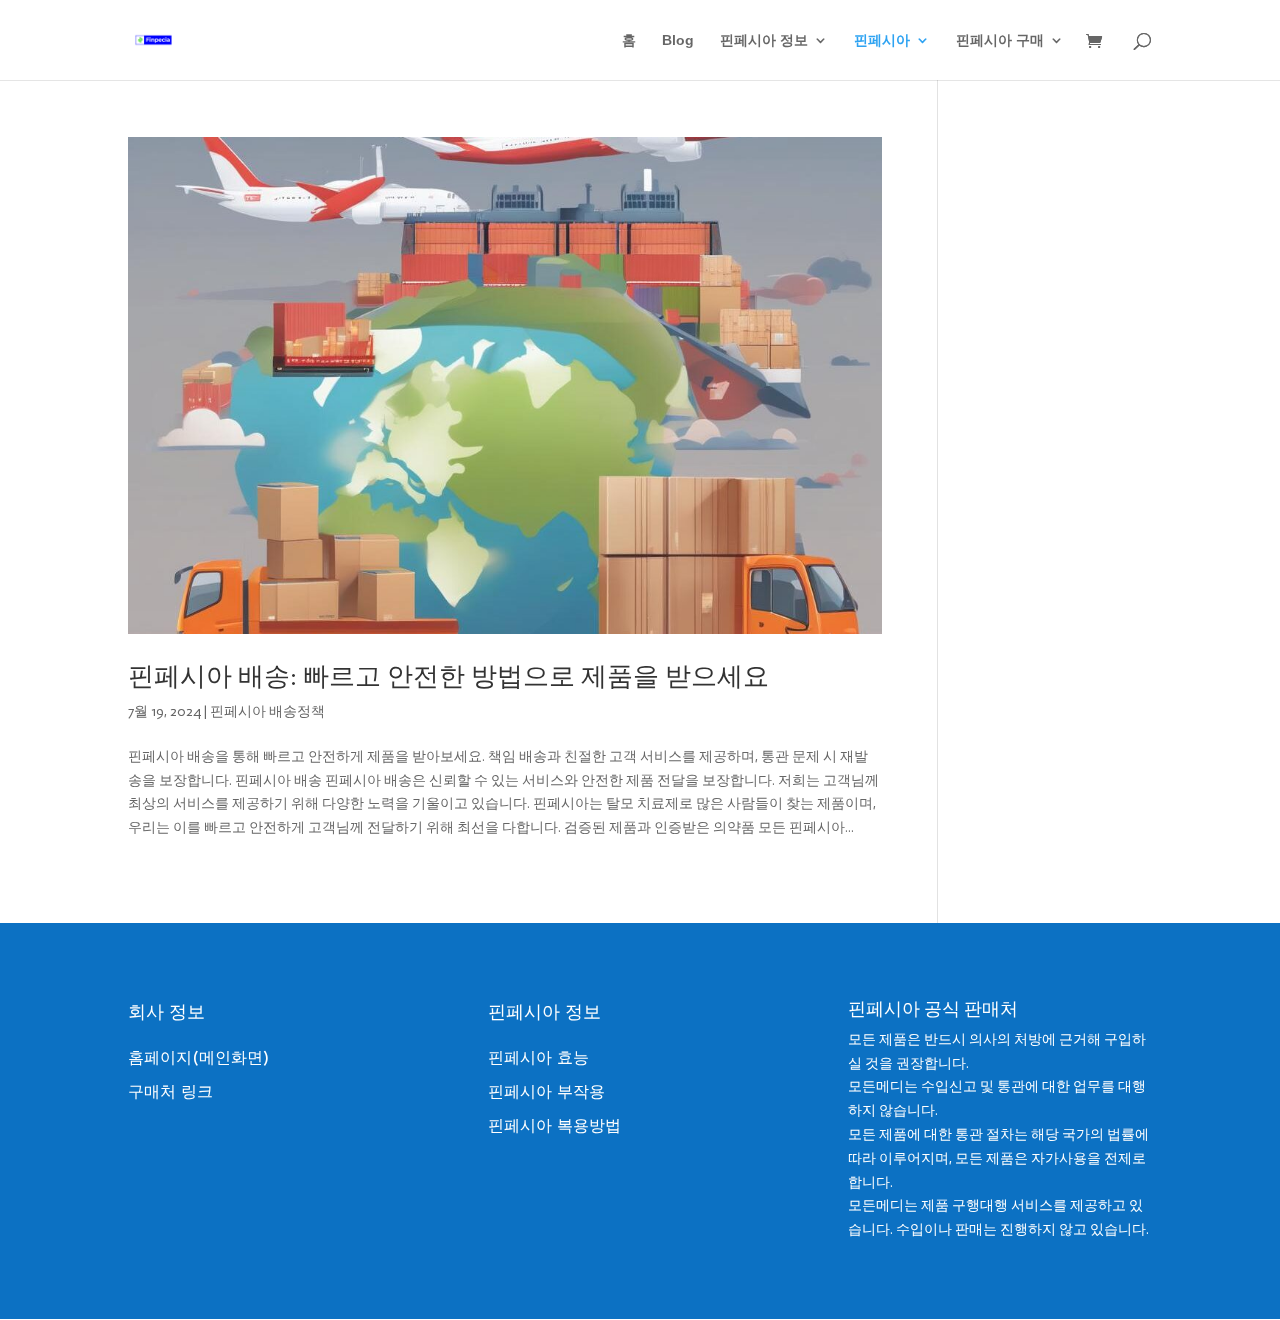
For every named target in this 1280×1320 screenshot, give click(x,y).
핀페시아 (882, 40)
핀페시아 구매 (1000, 40)
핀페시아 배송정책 (267, 711)
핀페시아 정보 (764, 40)
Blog (678, 40)
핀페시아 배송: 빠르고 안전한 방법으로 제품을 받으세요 (448, 676)
